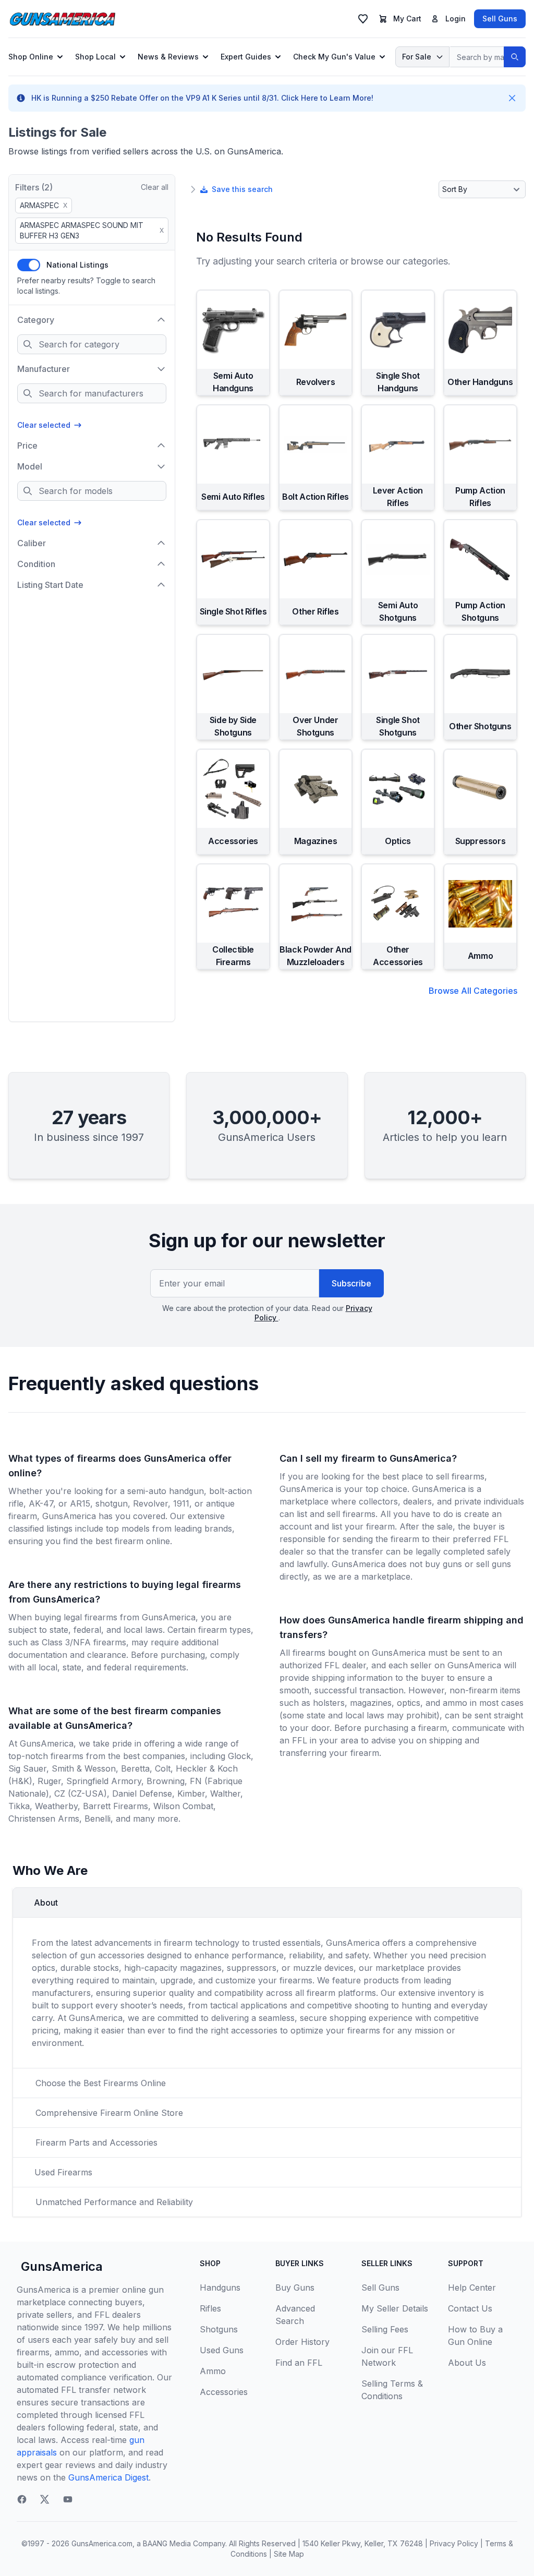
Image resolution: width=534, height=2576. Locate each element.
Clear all (155, 187)
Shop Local (95, 57)
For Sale (417, 57)
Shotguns (219, 2329)
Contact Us (470, 2308)
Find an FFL (299, 2363)
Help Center (472, 2288)
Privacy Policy (454, 2543)
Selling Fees (385, 2329)
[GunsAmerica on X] (45, 2499)
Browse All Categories (473, 991)
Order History (302, 2342)
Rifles (210, 2308)
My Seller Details (395, 2308)
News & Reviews (168, 57)
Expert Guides (246, 57)
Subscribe (351, 1283)
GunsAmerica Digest (108, 2477)
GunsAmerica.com (102, 2543)
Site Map (289, 2554)
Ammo (213, 2371)
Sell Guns (500, 19)
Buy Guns (295, 2288)
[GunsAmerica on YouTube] (68, 2499)
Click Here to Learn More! (327, 98)
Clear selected (44, 425)
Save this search (242, 189)
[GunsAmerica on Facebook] (22, 2499)
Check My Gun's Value (334, 57)
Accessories (224, 2392)
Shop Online (31, 57)
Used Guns (222, 2350)
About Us (467, 2363)
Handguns (220, 2288)
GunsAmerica (62, 2266)
